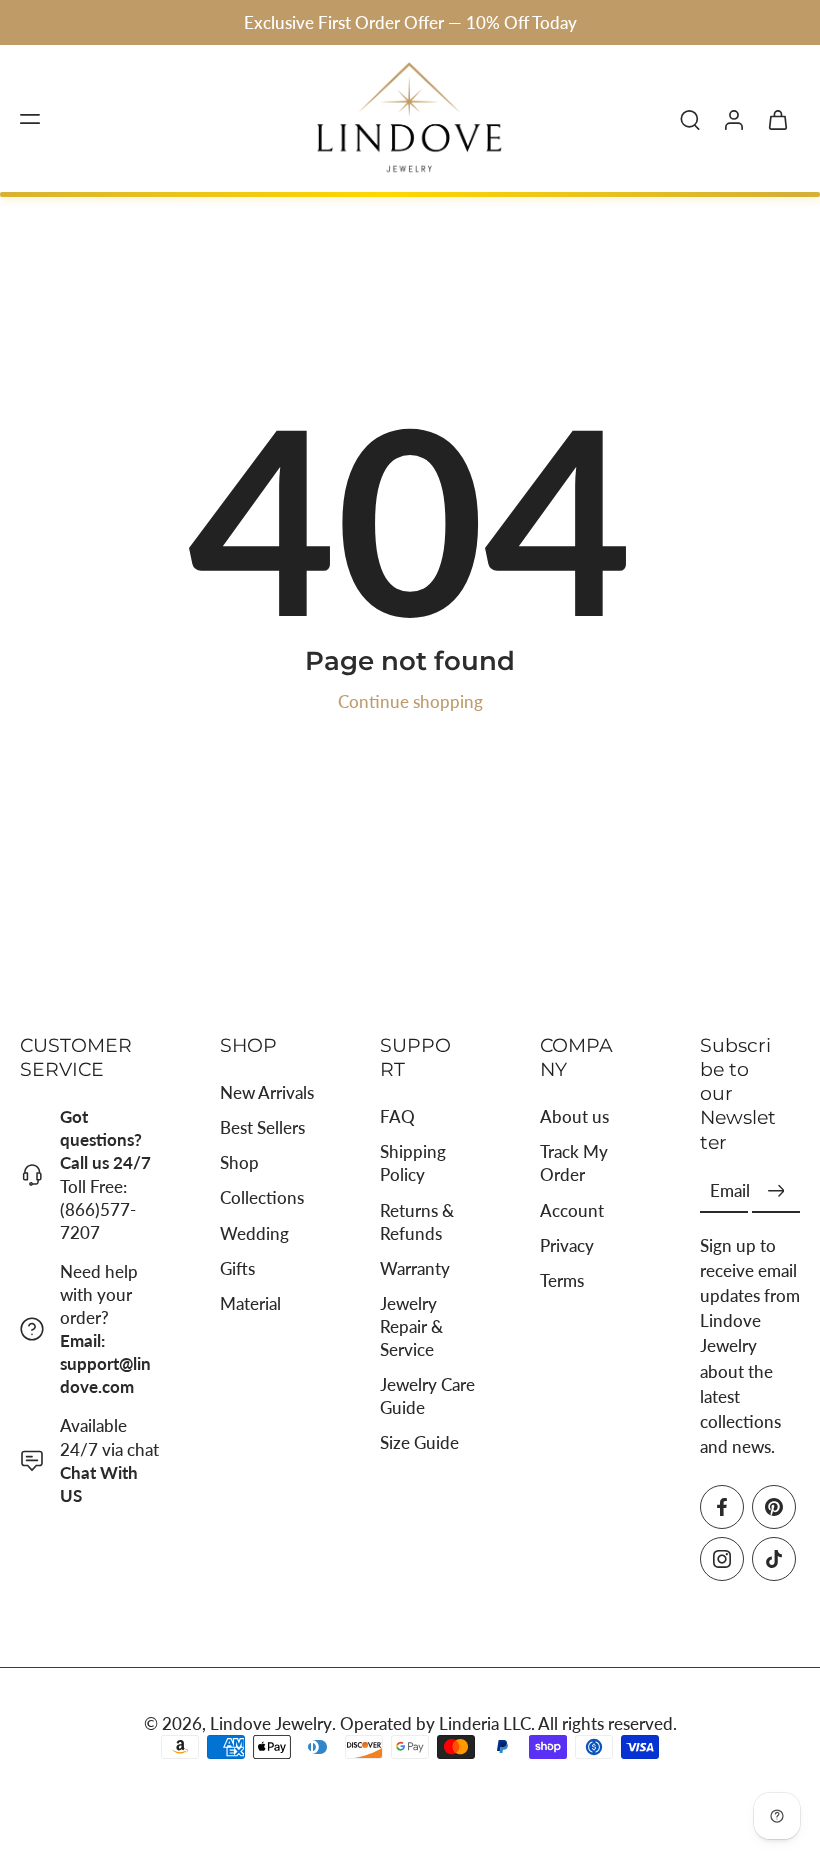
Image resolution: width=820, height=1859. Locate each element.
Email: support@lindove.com (105, 1363)
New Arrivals (267, 1092)
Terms (562, 1280)
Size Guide (419, 1442)
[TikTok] (774, 1559)
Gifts (237, 1268)
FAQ (397, 1116)
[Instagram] (722, 1559)
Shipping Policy (413, 1163)
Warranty (415, 1268)
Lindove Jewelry (271, 1723)
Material (250, 1303)
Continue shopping (410, 701)
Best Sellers (262, 1127)
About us (574, 1116)
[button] (30, 119)
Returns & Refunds (417, 1221)
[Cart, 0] (778, 119)
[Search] (690, 119)
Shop (239, 1162)
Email (730, 1191)
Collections (262, 1197)
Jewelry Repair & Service (411, 1326)
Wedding (254, 1232)
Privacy (567, 1245)
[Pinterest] (774, 1507)
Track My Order (574, 1163)
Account (572, 1209)
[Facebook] (722, 1507)
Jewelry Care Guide (427, 1396)
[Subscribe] (776, 1191)
